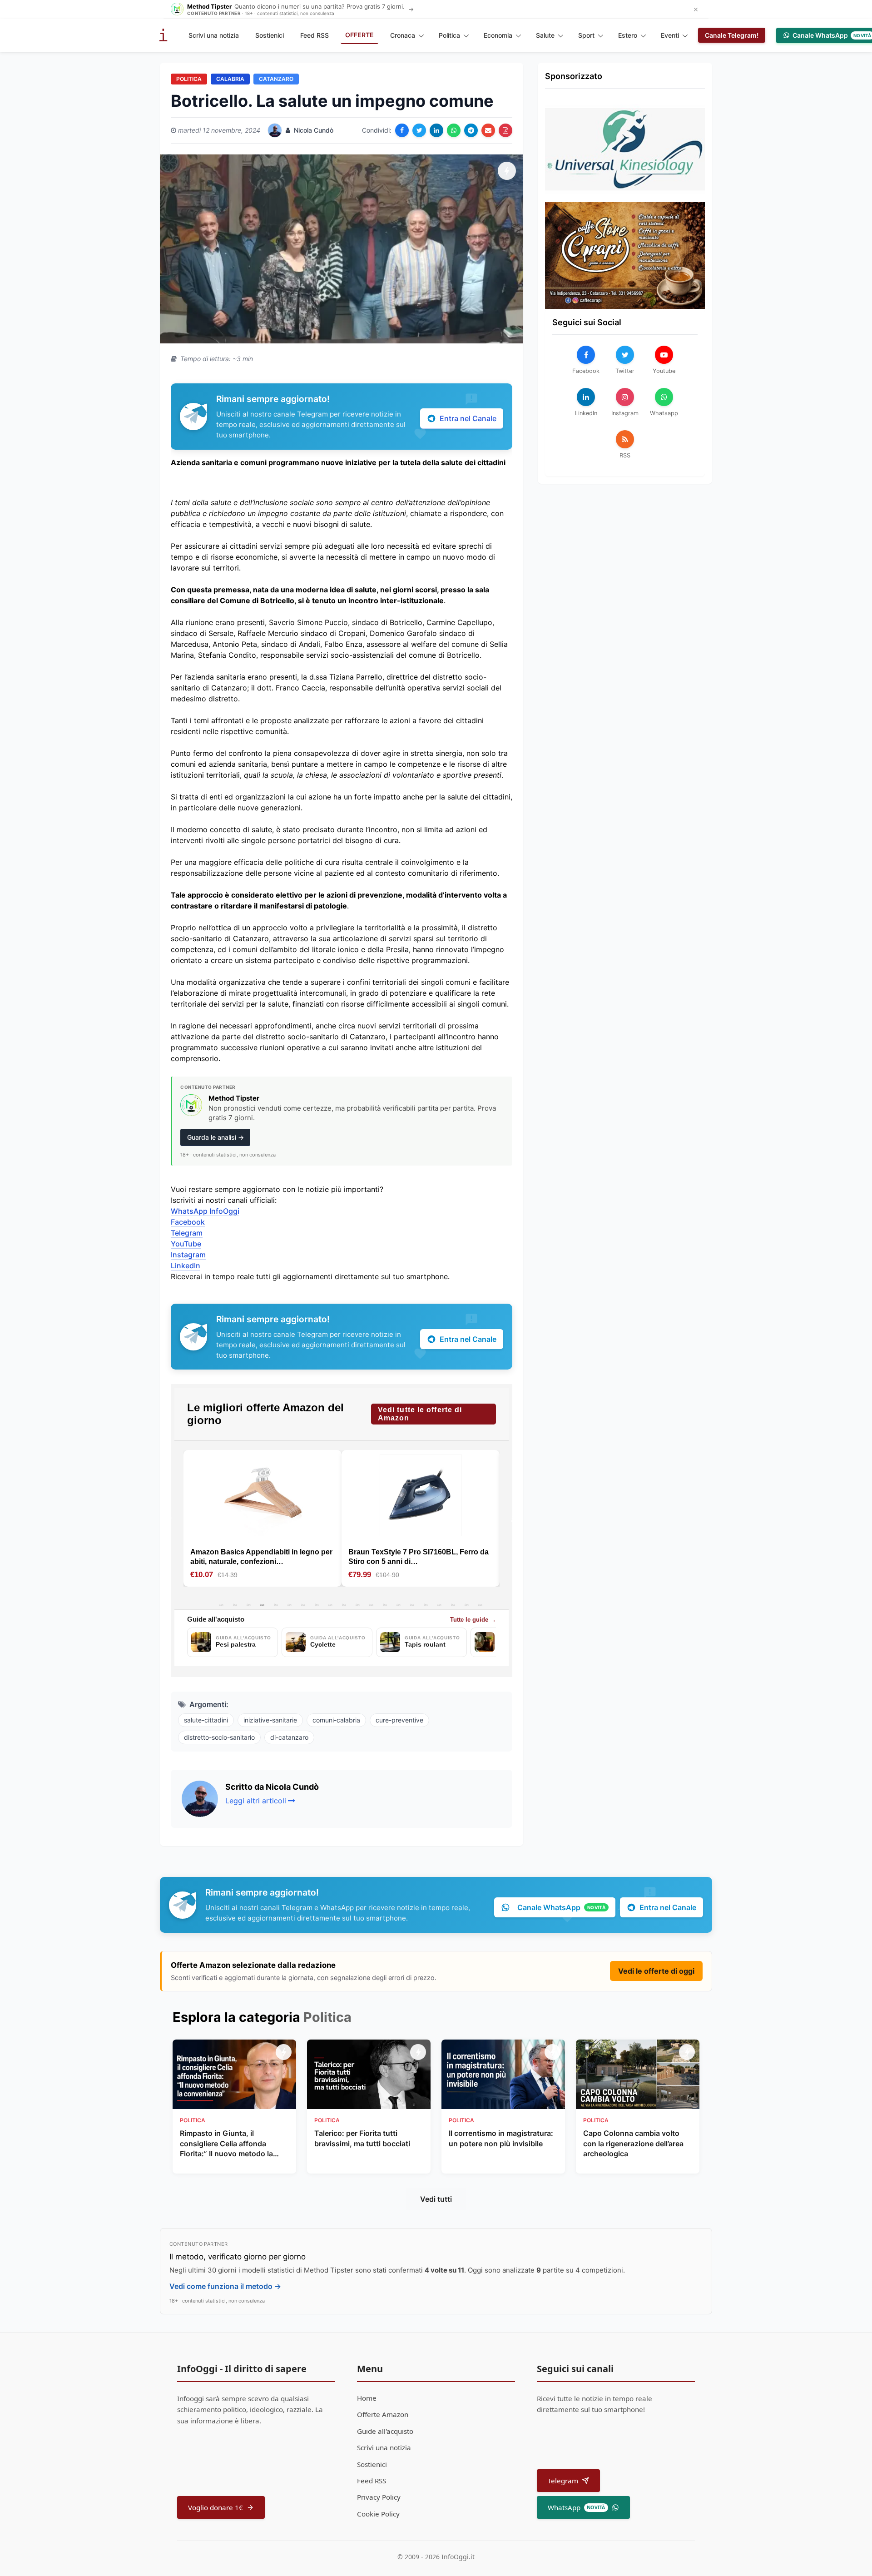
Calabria (230, 79)
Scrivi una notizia (214, 35)
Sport (586, 35)
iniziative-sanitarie (270, 1720)
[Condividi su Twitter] (419, 130)
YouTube (186, 1244)
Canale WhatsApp (561, 1907)
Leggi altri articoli (256, 1801)
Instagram (188, 1255)
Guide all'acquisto (385, 2431)
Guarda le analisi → (216, 1137)
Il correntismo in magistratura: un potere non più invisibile (501, 2138)
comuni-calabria (336, 1720)
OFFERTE (359, 35)
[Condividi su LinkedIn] (436, 130)
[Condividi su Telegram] (471, 130)
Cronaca (403, 35)
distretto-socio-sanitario (219, 1737)
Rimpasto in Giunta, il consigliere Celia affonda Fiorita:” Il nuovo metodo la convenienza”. (226, 2144)
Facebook (188, 1222)
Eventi (670, 35)
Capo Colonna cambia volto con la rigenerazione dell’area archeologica (633, 2143)
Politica (449, 35)
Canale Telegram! (732, 35)
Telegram (187, 1233)
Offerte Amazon (383, 2414)
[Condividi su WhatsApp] (454, 130)
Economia (498, 35)
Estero (628, 35)
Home (367, 2398)
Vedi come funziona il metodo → (225, 2286)
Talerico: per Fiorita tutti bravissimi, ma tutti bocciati (362, 2138)
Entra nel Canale (468, 418)
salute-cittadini (206, 1720)
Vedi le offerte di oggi (656, 1971)
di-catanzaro (289, 1737)
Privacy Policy (379, 2497)
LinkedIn (186, 1266)
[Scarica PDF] (505, 130)
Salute (545, 35)
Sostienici (270, 35)
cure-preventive (399, 1720)
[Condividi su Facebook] (402, 130)
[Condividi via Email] (488, 130)
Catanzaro (276, 79)
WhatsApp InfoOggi (205, 1211)
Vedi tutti (436, 2199)
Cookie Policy (378, 2514)
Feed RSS (315, 35)
